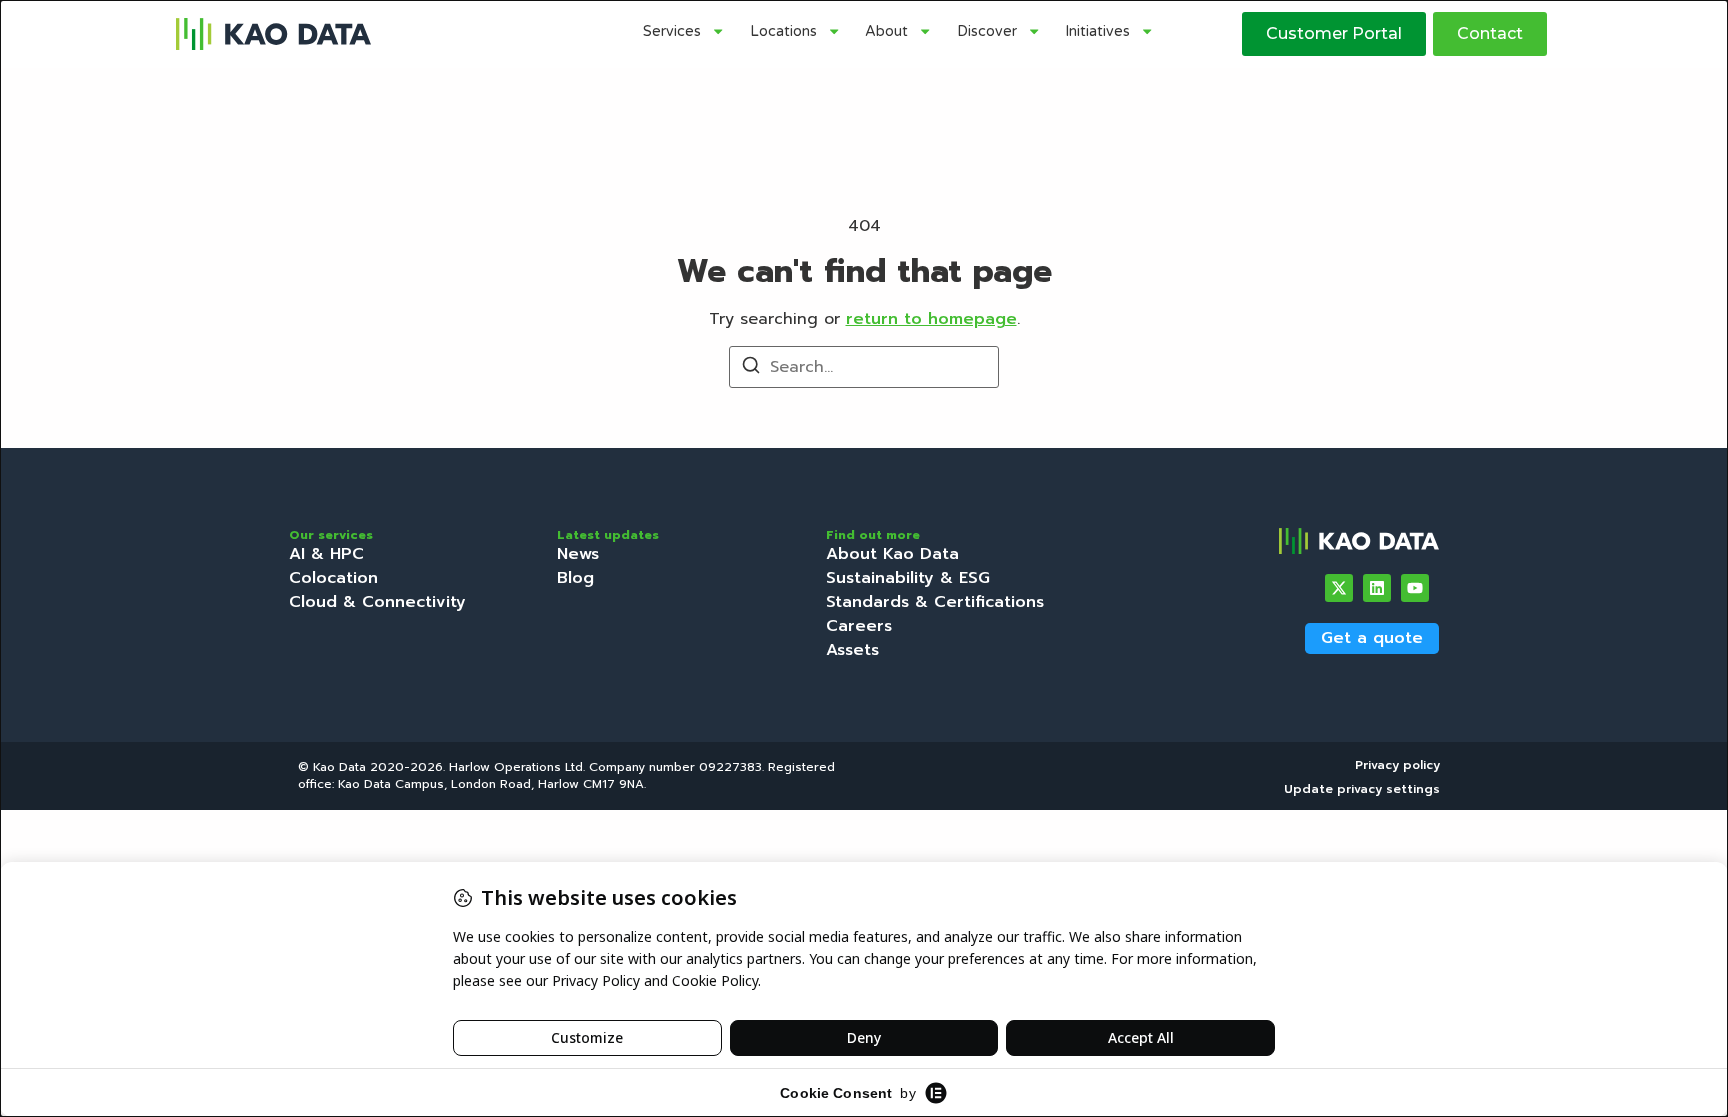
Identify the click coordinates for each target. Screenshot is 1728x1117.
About (886, 31)
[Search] (751, 368)
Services (672, 31)
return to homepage (931, 319)
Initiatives (1097, 31)
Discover (987, 31)
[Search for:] (864, 367)
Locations (783, 31)
